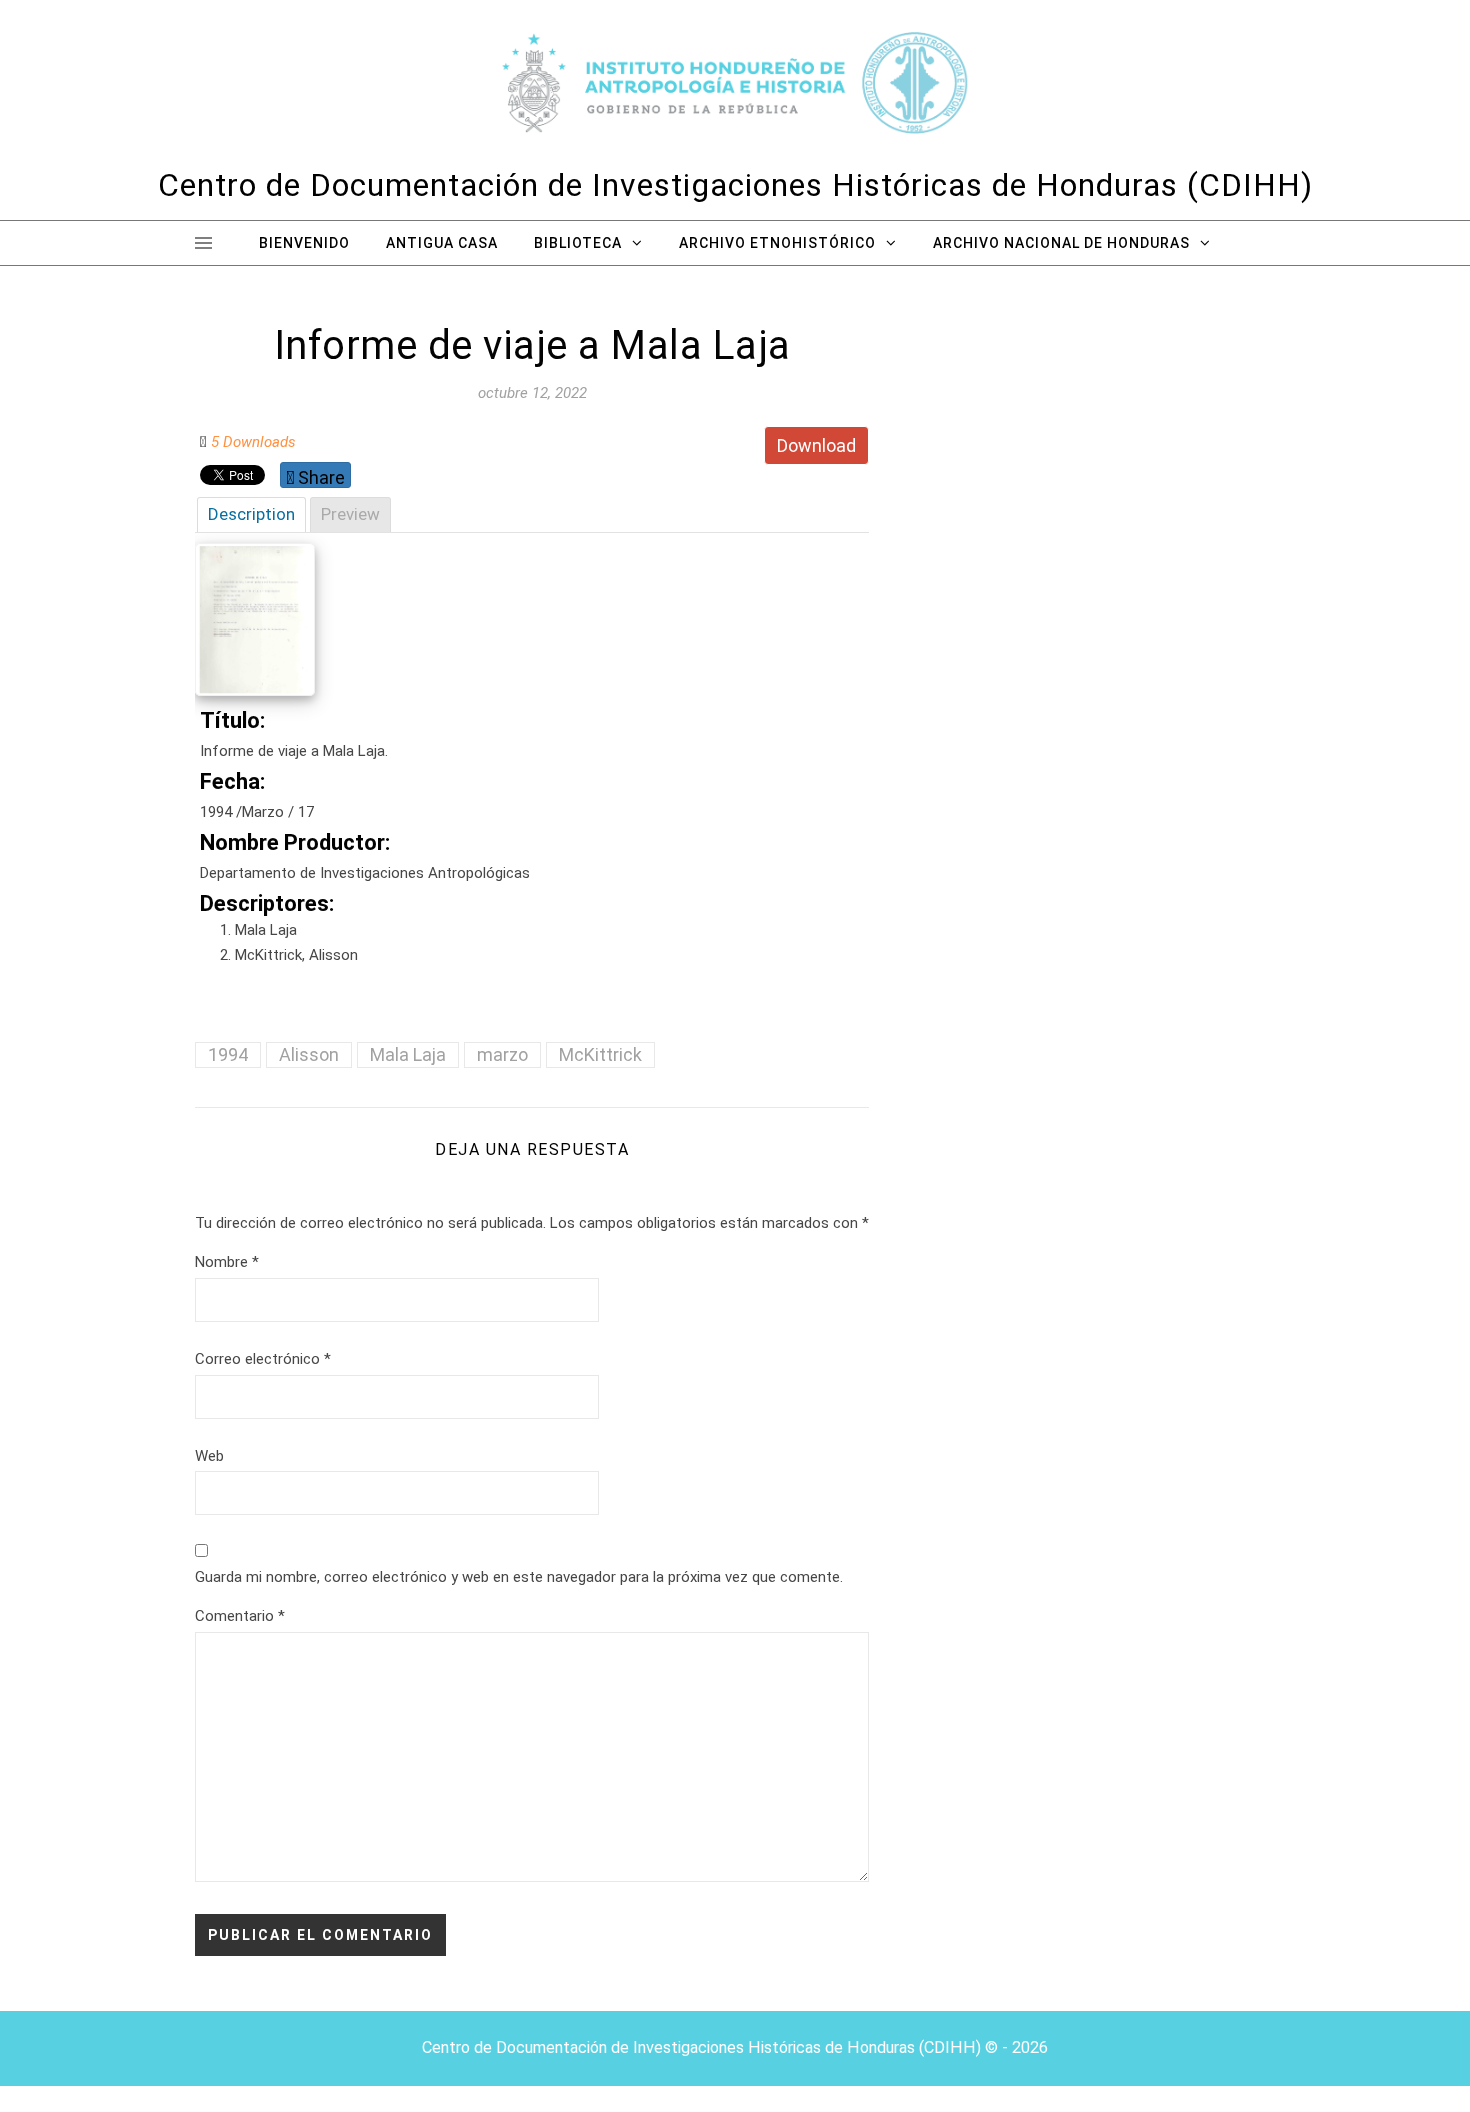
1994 (228, 1054)
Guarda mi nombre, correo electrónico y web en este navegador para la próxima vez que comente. (519, 1577)
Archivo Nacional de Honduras (1061, 243)
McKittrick (600, 1054)
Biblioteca (578, 243)
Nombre (227, 1262)
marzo (502, 1054)
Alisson (309, 1054)
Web (209, 1456)
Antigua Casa (442, 243)
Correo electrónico (263, 1359)
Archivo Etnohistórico (777, 243)
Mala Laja (408, 1054)
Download (816, 445)
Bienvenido (304, 243)
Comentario (240, 1616)
